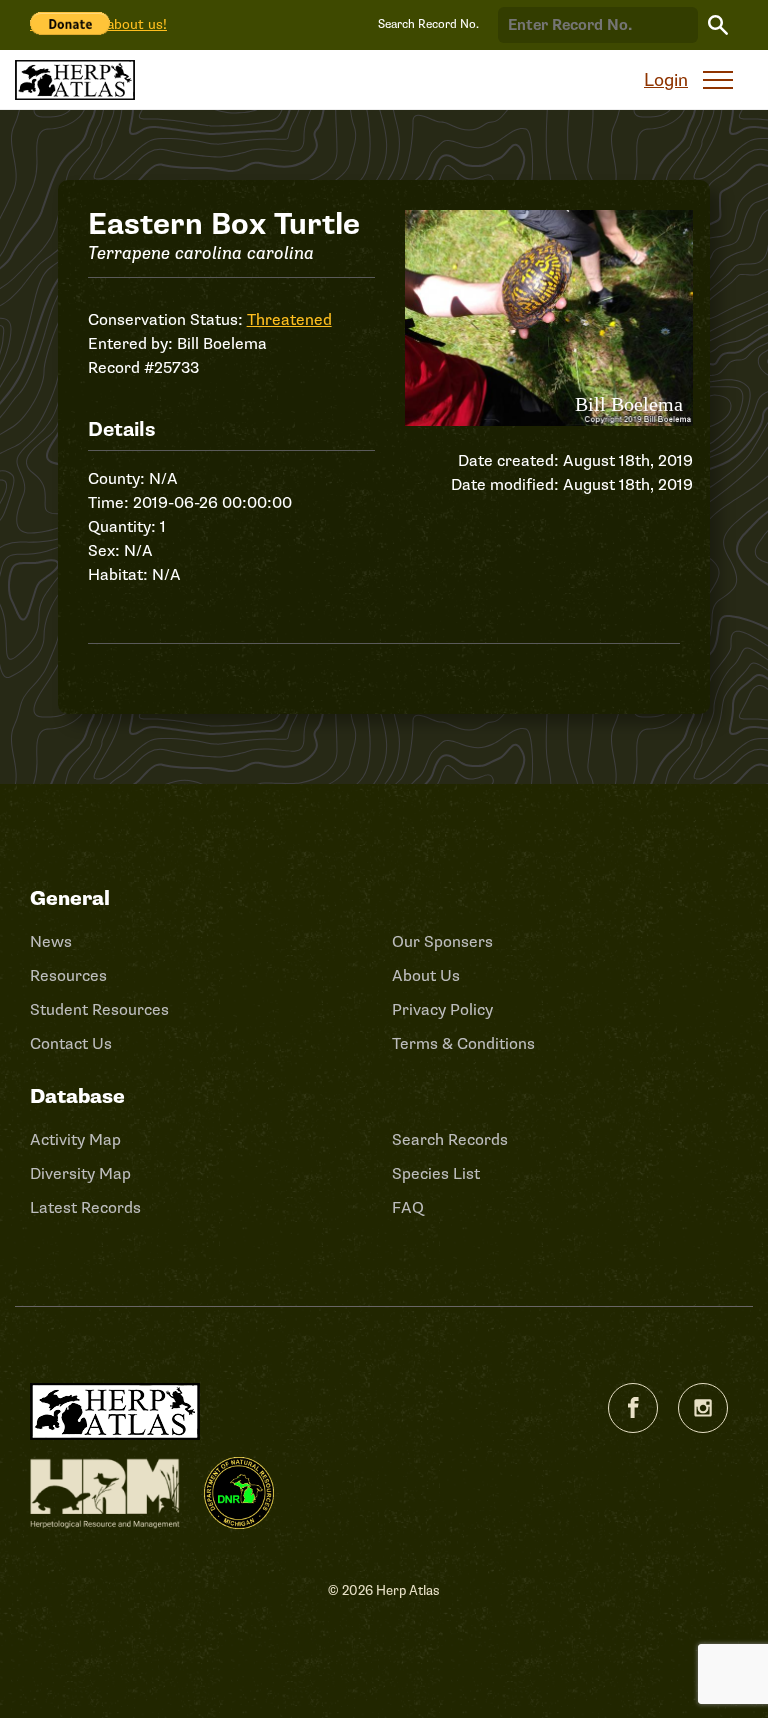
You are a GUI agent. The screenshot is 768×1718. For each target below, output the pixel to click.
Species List (436, 1174)
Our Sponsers (442, 942)
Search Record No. (428, 24)
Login (666, 80)
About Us (426, 976)
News (51, 942)
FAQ (408, 1208)
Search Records (450, 1140)
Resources (68, 976)
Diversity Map (80, 1174)
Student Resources (99, 1010)
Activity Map (75, 1140)
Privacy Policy (442, 1010)
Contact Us (71, 1044)
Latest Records (85, 1208)
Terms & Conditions (463, 1044)
